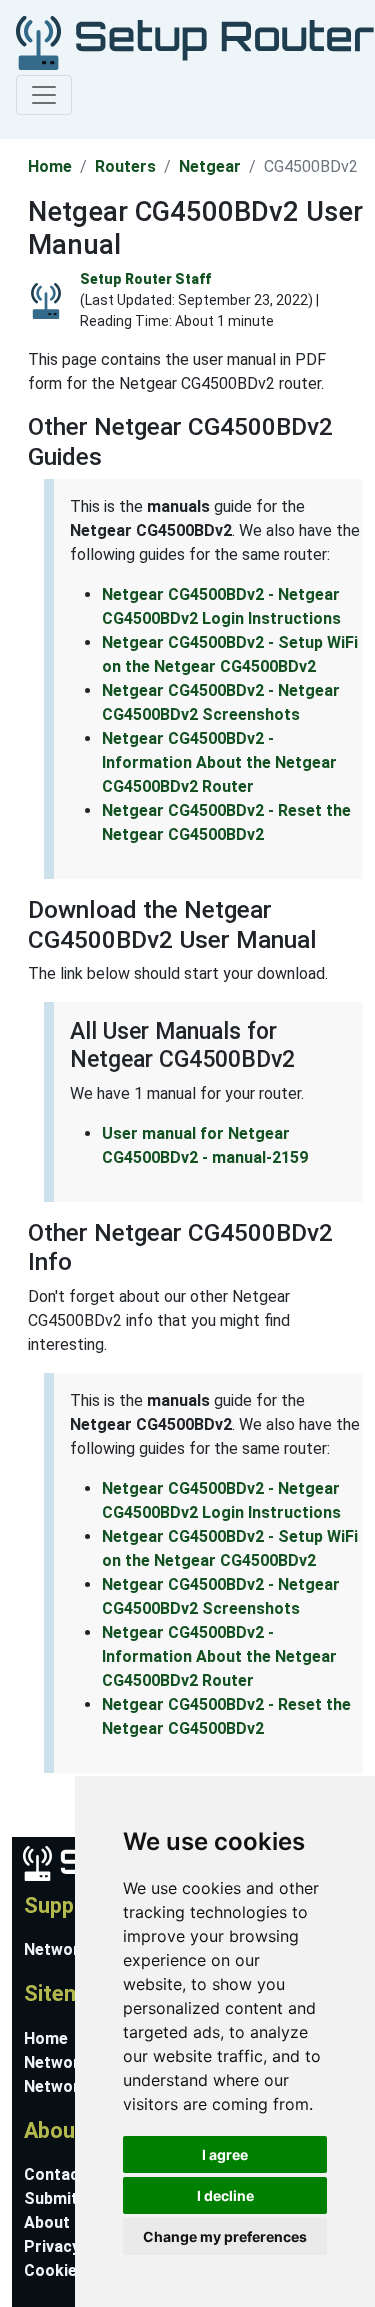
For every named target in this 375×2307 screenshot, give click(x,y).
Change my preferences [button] (225, 2236)
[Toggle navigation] (44, 95)
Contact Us (67, 2174)
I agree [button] (225, 2154)
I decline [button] (225, 2195)
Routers (125, 166)
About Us (59, 2222)
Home (50, 166)
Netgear (210, 166)
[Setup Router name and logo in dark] (183, 41)
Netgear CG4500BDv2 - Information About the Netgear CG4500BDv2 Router (219, 762)
